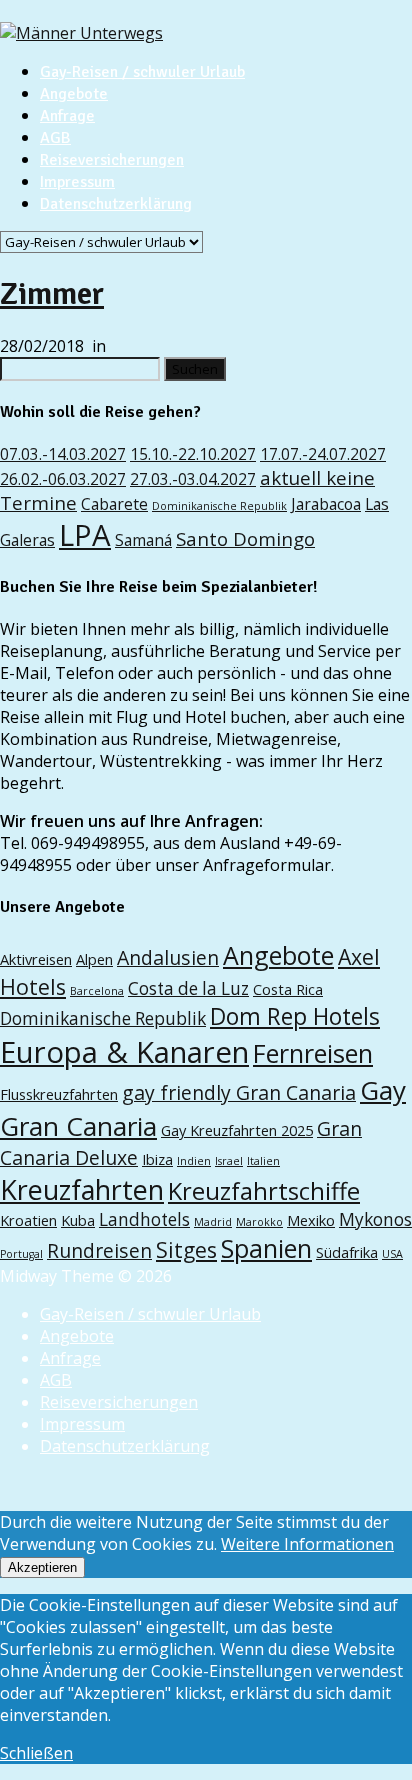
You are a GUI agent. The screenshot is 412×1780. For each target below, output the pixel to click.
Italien (263, 1161)
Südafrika (347, 1252)
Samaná (143, 540)
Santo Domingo (245, 538)
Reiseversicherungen (112, 160)
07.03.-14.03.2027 (63, 454)
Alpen (94, 959)
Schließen (36, 1753)
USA (392, 1254)
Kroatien (28, 1220)
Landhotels (144, 1219)
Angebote (74, 94)
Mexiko (311, 1220)
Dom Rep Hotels (295, 1016)
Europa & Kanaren (124, 1052)
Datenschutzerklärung (116, 204)
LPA (85, 535)
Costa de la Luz (188, 988)
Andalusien (168, 957)
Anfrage (67, 116)
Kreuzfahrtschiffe (264, 1191)
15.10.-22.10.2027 (193, 454)
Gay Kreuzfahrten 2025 (237, 1130)
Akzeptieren (42, 1567)
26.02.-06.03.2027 (63, 479)
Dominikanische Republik (219, 506)
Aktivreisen (36, 959)
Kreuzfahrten (82, 1189)
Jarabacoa (326, 504)
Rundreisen (99, 1250)
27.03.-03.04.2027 (193, 479)
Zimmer (52, 293)
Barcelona (97, 991)
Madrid (213, 1222)
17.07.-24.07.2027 (323, 454)
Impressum (77, 182)
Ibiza (157, 1159)
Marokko (259, 1222)
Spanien (266, 1248)
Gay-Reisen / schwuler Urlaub (142, 72)
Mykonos (375, 1219)
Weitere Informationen (307, 1544)
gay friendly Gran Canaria (239, 1092)
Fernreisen (313, 1053)
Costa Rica (288, 989)
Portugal (21, 1254)
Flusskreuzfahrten (59, 1094)
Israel (229, 1161)
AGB (55, 138)
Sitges (186, 1249)
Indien (194, 1161)
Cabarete (114, 504)
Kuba (78, 1220)
